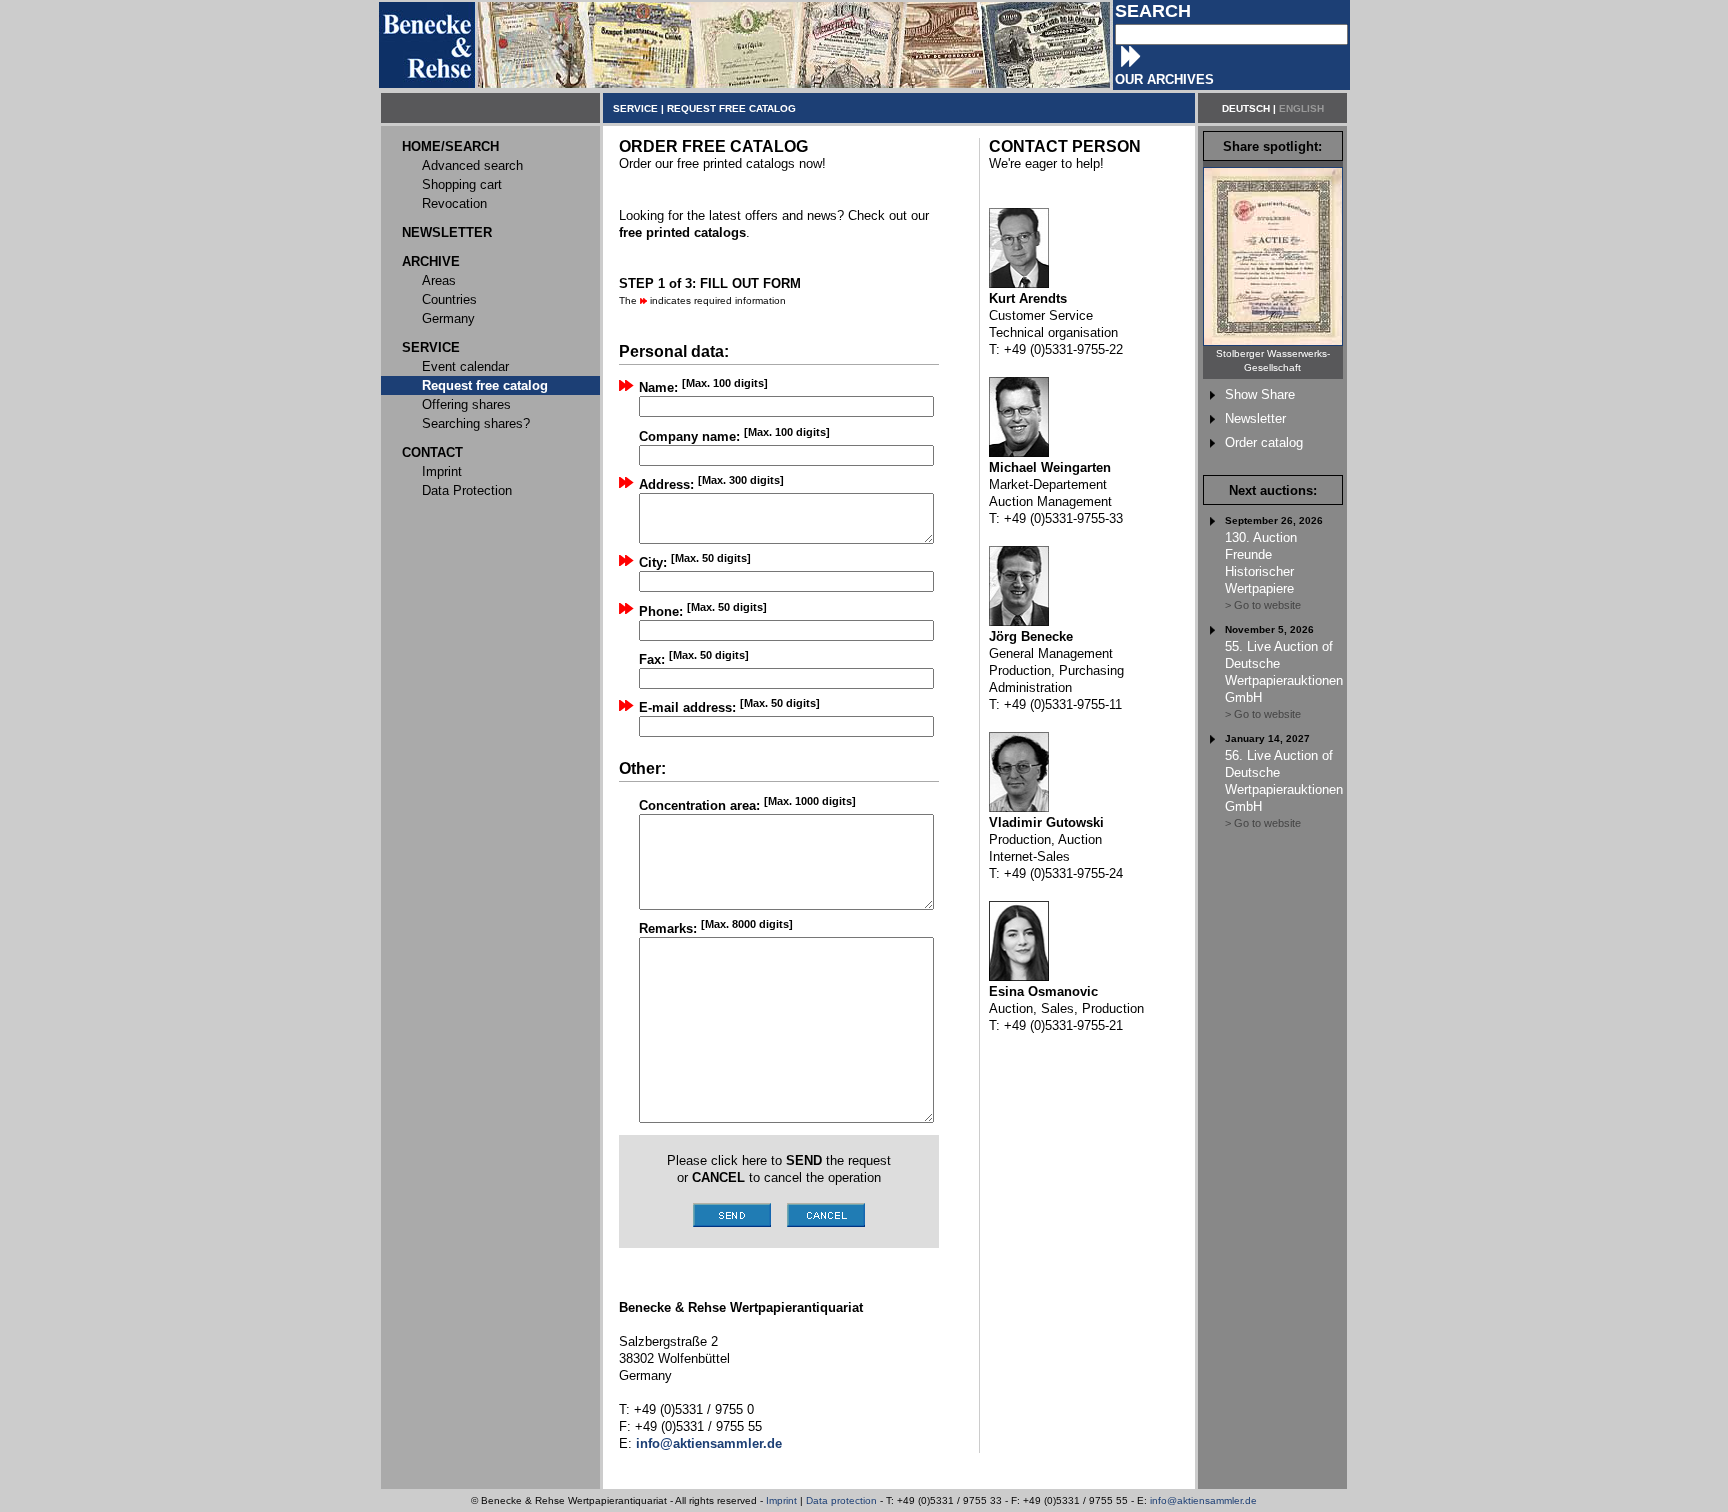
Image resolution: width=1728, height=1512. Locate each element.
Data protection (841, 1500)
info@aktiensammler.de (1203, 1500)
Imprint (781, 1500)
